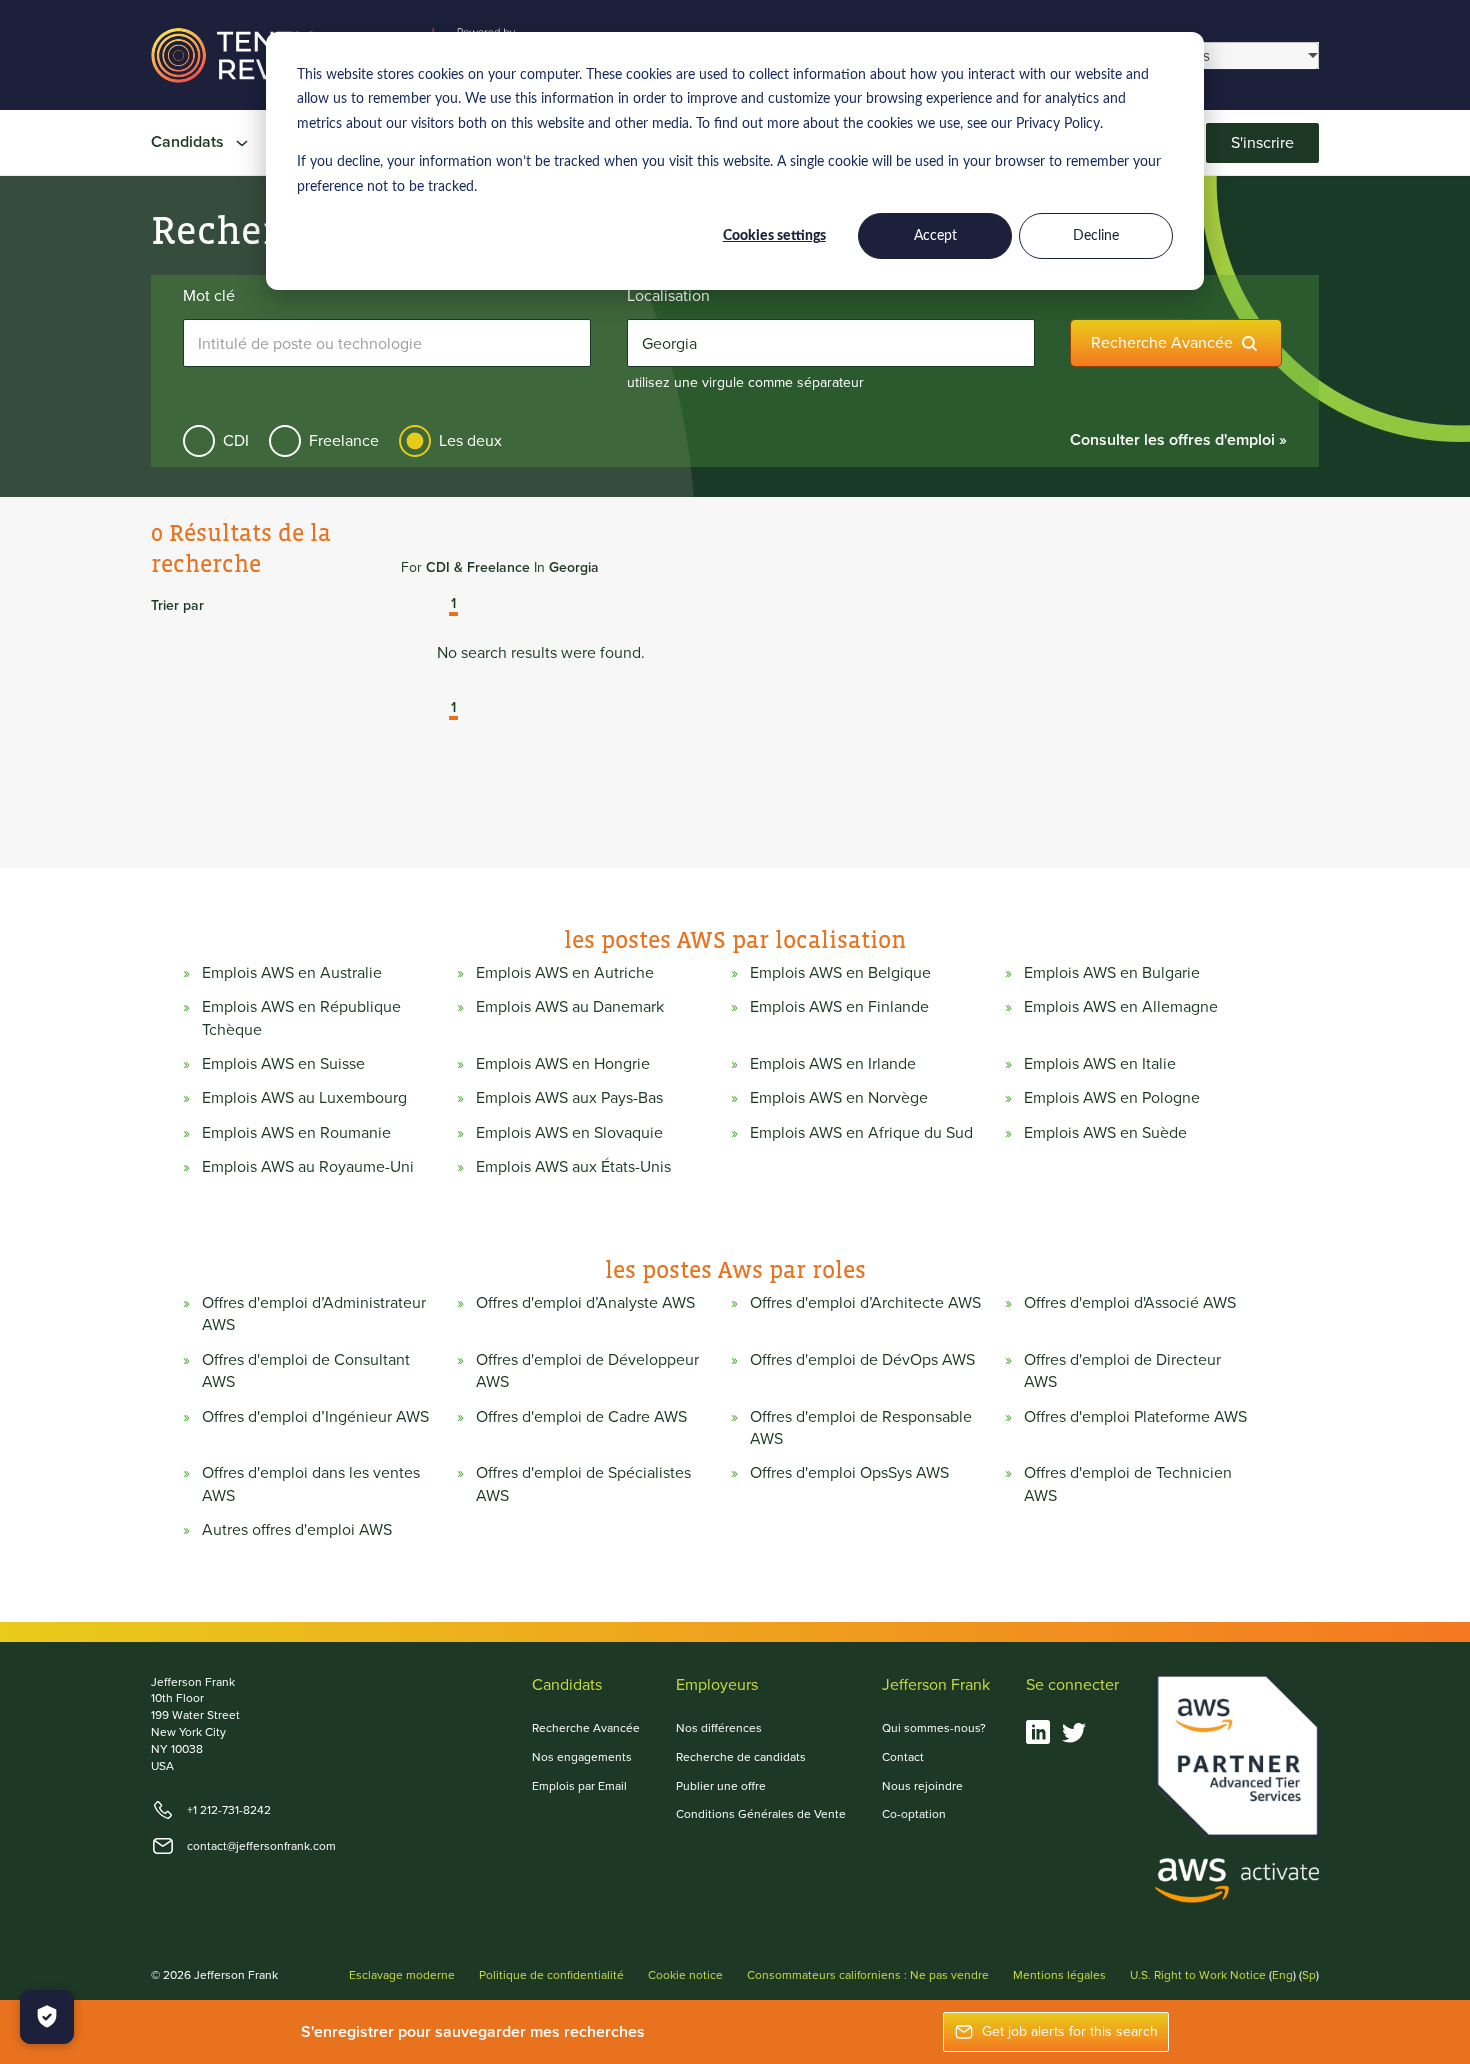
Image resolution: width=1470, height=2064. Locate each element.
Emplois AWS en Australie (292, 973)
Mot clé (209, 296)
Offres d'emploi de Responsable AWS (861, 1428)
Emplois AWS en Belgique (840, 973)
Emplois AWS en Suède (1105, 1133)
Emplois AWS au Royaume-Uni (308, 1167)
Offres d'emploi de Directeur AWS (1122, 1371)
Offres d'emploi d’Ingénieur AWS (315, 1417)
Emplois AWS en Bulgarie (1112, 973)
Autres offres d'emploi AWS (297, 1530)
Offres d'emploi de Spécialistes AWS (583, 1484)
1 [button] (453, 605)
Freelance (344, 440)
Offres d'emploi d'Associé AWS (1130, 1303)
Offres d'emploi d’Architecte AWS (865, 1303)
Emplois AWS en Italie (1100, 1064)
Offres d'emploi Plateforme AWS (1135, 1417)
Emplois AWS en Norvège (839, 1098)
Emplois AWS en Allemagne (1121, 1007)
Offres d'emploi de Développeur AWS (587, 1371)
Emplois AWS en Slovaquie (569, 1133)
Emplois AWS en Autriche (565, 973)
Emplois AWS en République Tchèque (301, 1018)
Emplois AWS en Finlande (839, 1007)
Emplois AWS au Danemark (570, 1007)
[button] (439, 606)
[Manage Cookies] (47, 2017)
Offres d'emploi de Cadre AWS (581, 1417)
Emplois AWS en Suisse (283, 1064)
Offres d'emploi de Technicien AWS (1128, 1484)
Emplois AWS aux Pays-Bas (569, 1098)
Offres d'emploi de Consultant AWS (306, 1371)
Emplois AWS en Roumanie (296, 1133)
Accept (935, 236)
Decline (1096, 236)
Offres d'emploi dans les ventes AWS (311, 1484)
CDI (236, 440)
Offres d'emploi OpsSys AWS (849, 1473)
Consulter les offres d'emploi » (1178, 439)
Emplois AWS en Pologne (1112, 1098)
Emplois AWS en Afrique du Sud (861, 1133)
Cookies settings (774, 236)
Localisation (668, 296)
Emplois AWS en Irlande (833, 1064)
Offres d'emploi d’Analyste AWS (585, 1303)
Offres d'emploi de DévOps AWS (862, 1360)
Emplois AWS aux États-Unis (573, 1167)
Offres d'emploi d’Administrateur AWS (314, 1314)
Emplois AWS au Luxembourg (304, 1098)
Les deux (470, 440)
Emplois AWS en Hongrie (563, 1064)
